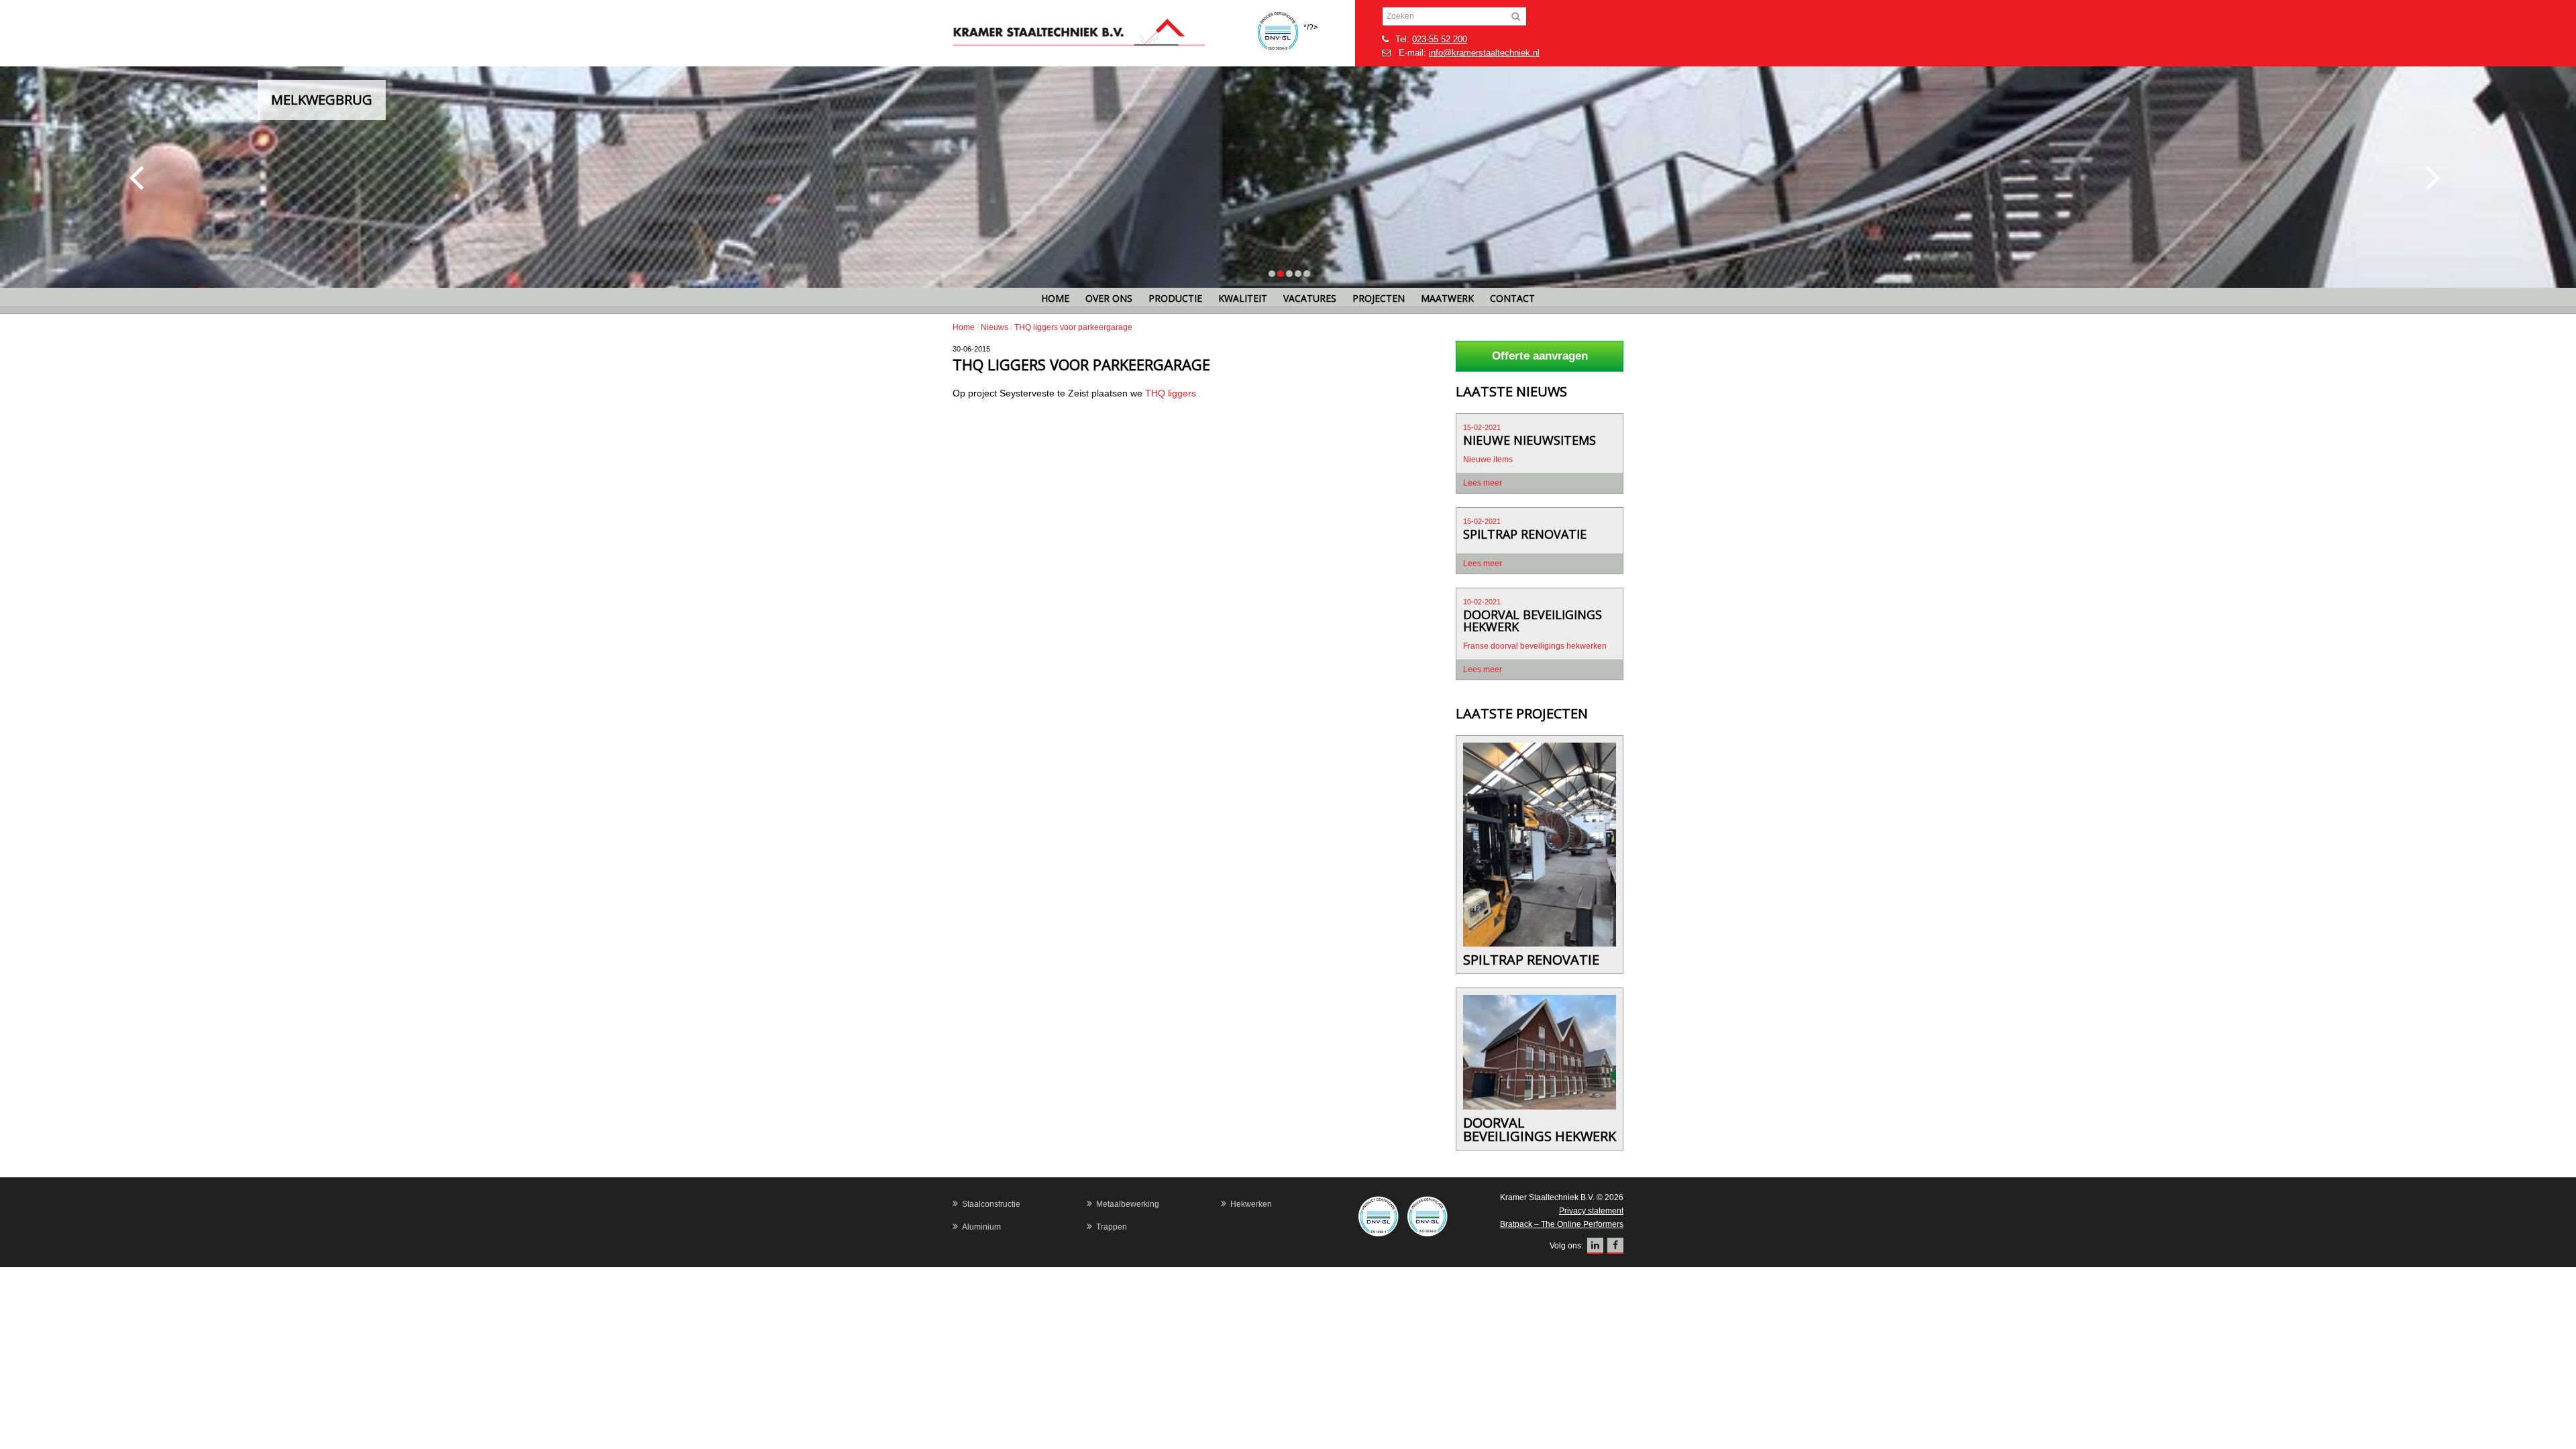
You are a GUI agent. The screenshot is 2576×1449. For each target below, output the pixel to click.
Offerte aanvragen (1540, 356)
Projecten (1379, 298)
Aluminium (981, 1227)
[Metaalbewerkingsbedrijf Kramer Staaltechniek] (1104, 33)
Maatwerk (1447, 298)
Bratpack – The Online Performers (1562, 1224)
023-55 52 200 (1440, 39)
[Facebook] (1615, 1246)
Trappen (1112, 1227)
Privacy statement (1591, 1211)
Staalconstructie (991, 1204)
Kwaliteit (1243, 298)
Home (1055, 298)
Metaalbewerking (1128, 1204)
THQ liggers (1172, 393)
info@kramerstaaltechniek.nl (1484, 53)
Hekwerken (1251, 1204)
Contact (1512, 298)
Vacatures (1310, 298)
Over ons (1109, 298)
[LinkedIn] (1595, 1246)
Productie (1175, 298)
